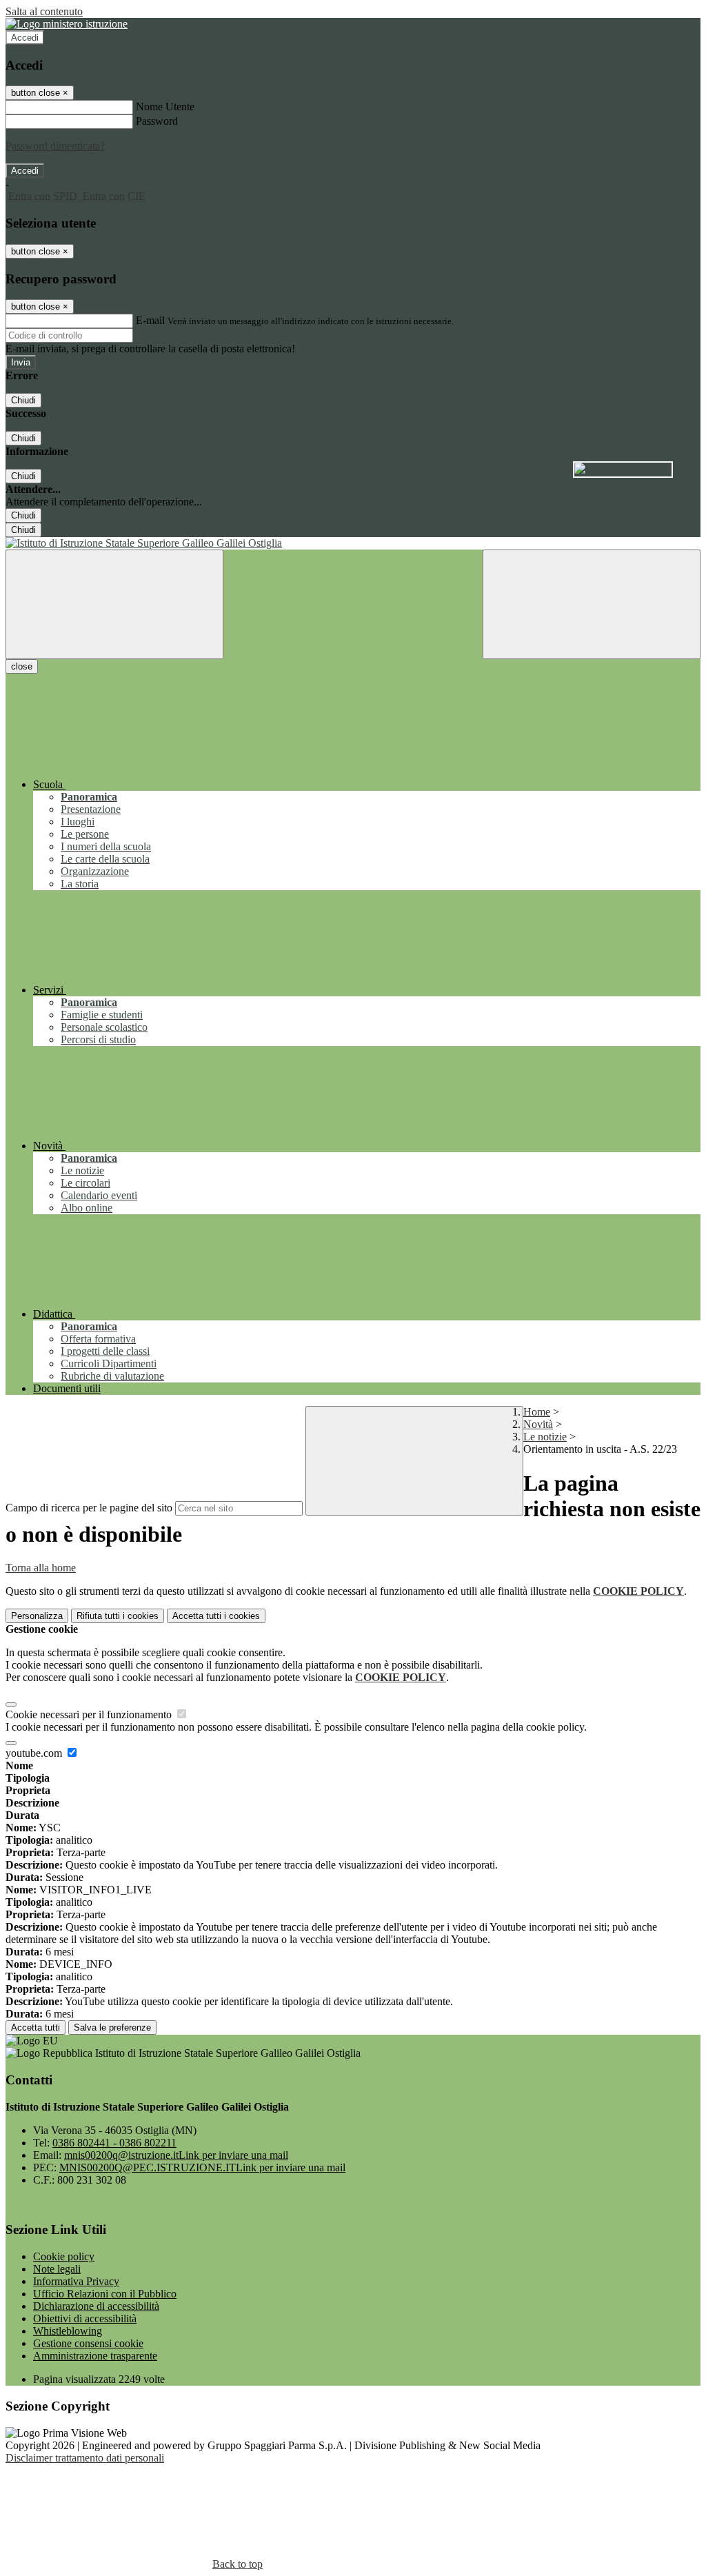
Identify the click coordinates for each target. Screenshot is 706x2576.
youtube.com (35, 1753)
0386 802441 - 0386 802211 (114, 2143)
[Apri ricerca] (592, 604)
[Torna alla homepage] (353, 543)
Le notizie (545, 1437)
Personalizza (37, 1616)
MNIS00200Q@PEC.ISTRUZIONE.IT (202, 2167)
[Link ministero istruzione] (67, 24)
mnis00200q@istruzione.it (176, 2155)
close (22, 666)
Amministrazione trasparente (95, 2356)
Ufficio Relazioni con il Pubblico (105, 2294)
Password (157, 121)
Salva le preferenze (112, 2027)
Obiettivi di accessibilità (85, 2318)
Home (537, 1412)
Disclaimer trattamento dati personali (85, 2458)
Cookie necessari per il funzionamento (90, 1714)
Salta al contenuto (44, 11)
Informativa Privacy (76, 2281)
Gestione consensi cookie (88, 2343)
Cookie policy (64, 2256)
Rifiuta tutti (118, 1616)
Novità (538, 1424)
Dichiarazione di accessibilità (96, 2306)
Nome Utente (165, 107)
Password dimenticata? (55, 146)
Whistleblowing (68, 2331)
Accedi (25, 38)
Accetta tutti (216, 1616)
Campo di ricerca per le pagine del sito (89, 1508)
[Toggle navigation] (114, 604)
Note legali (57, 2269)
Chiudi (23, 400)
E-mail (150, 320)
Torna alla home (41, 1568)
